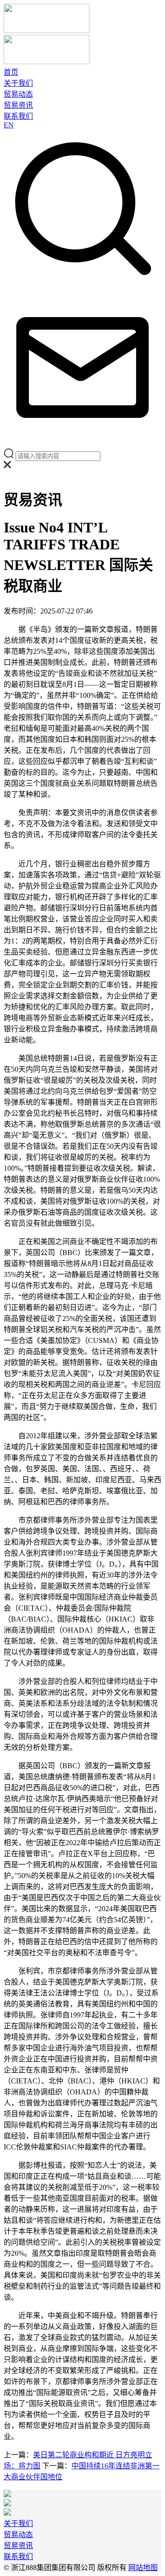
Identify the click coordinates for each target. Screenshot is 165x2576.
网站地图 (143, 2568)
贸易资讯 (18, 105)
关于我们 (18, 83)
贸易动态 (18, 94)
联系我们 (18, 116)
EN (9, 125)
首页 (11, 72)
